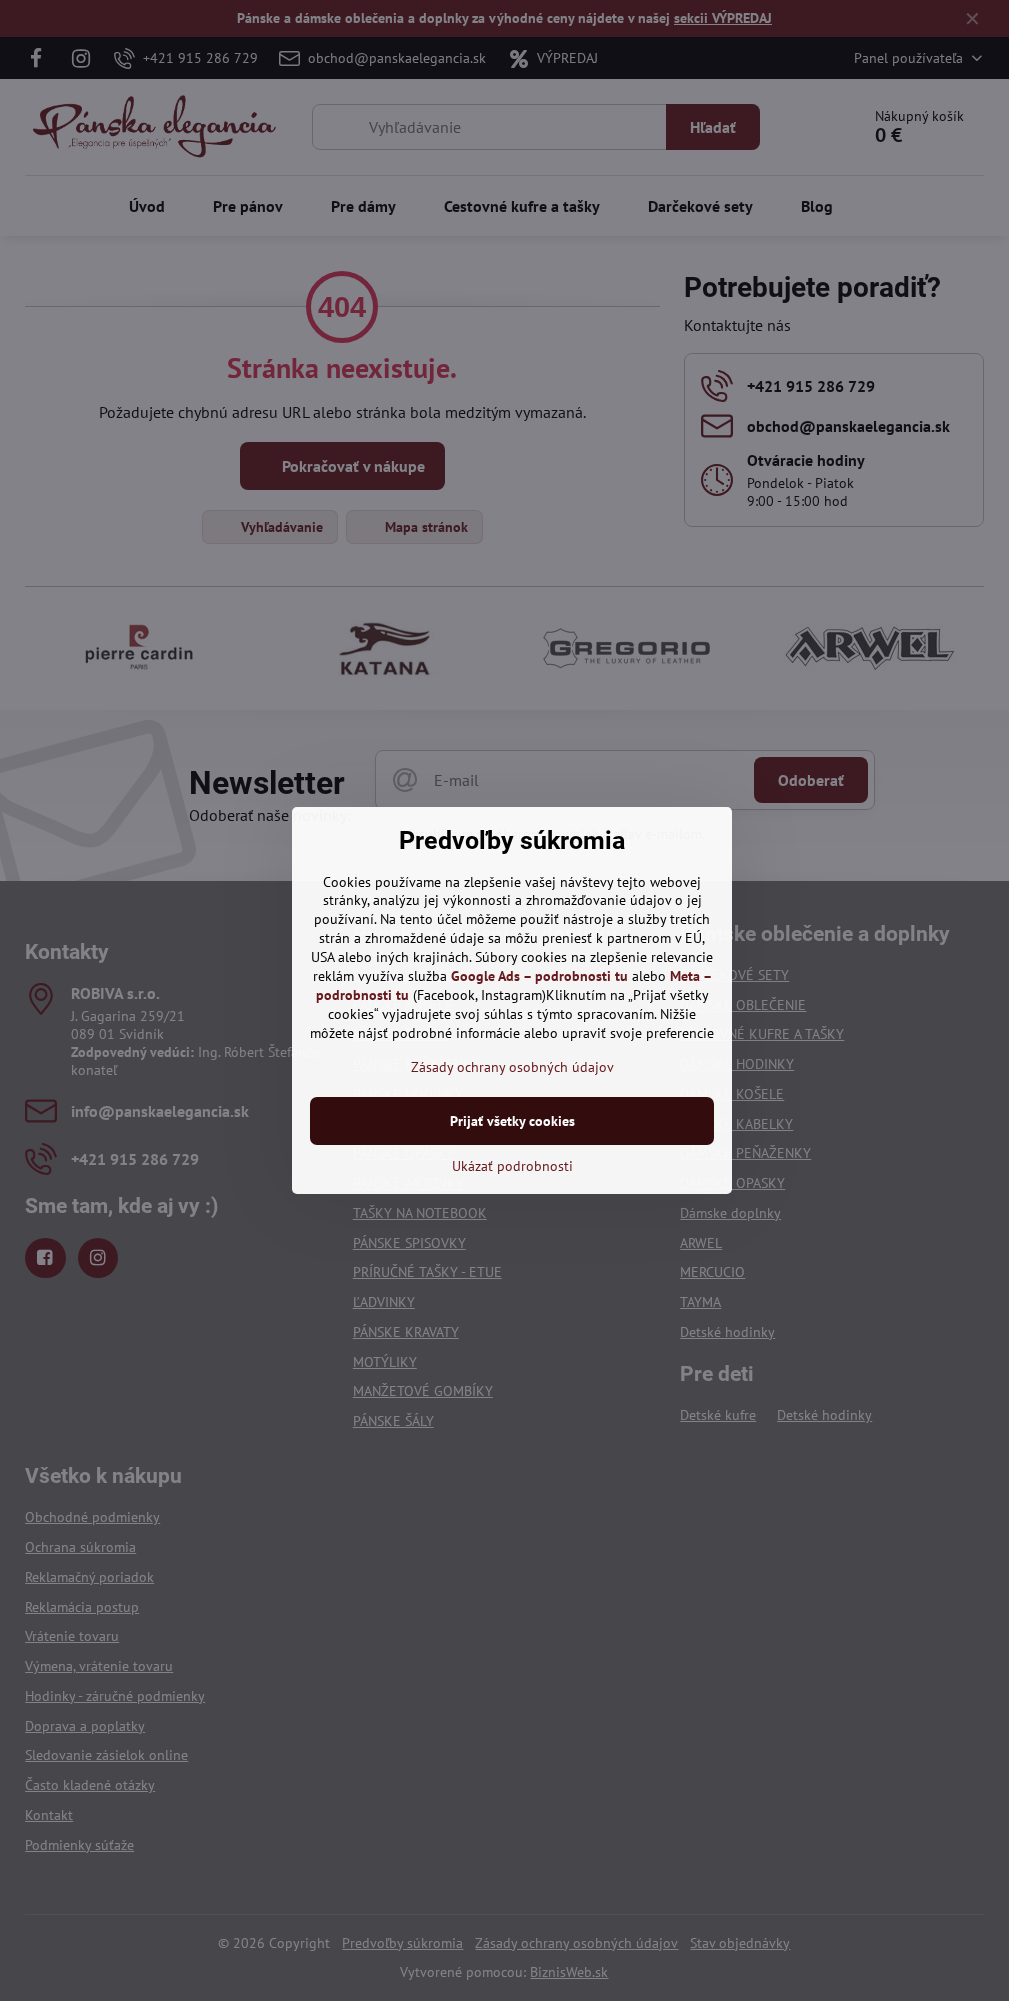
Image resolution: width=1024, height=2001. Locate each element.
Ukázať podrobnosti (512, 1166)
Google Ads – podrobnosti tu (539, 976)
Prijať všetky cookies (512, 1121)
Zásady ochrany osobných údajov (512, 1067)
